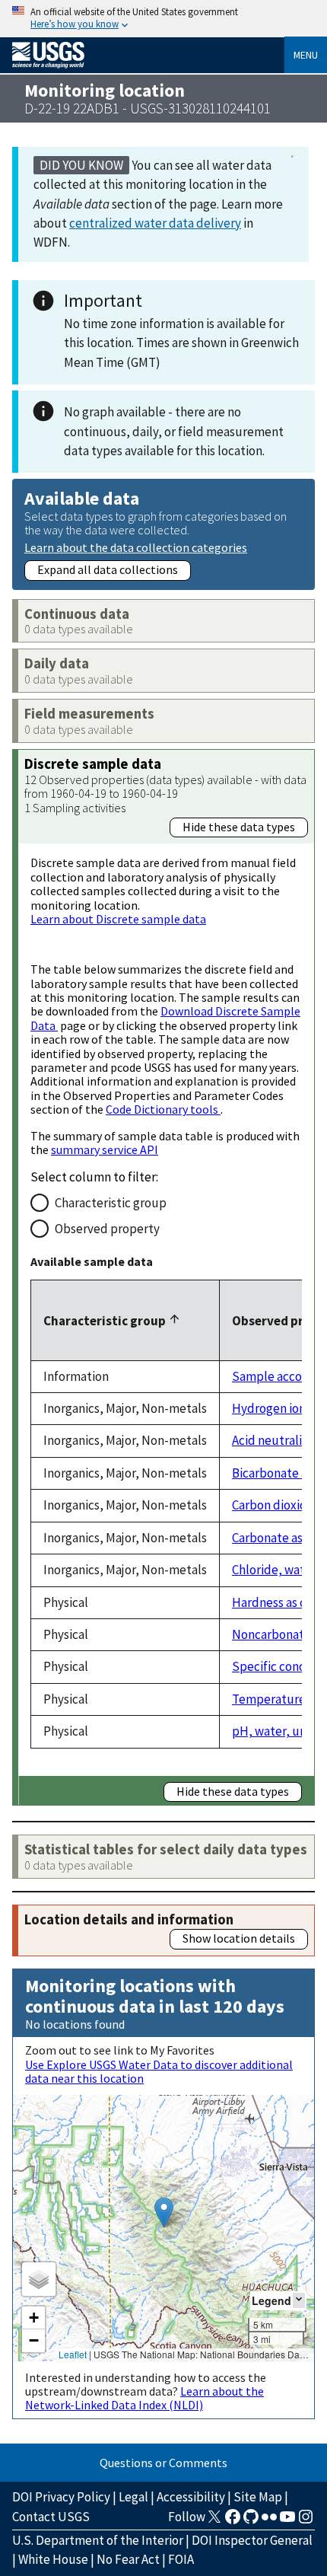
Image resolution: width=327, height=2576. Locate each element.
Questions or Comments (163, 2463)
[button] (164, 2213)
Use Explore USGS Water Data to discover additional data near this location (159, 2071)
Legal (133, 2497)
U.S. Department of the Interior (98, 2540)
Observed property (107, 1229)
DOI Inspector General (252, 2540)
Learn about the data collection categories (136, 547)
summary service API (105, 1149)
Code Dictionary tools (163, 1109)
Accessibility (191, 2497)
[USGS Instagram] (306, 2521)
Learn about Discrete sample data (118, 919)
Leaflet (73, 2354)
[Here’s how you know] (163, 19)
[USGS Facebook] (233, 2521)
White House (53, 2559)
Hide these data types (239, 827)
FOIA (181, 2559)
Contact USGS (51, 2517)
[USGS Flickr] (269, 2521)
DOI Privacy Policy (61, 2497)
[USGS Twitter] (214, 2521)
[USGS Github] (251, 2521)
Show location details (239, 1938)
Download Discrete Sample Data (165, 1018)
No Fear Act (128, 2559)
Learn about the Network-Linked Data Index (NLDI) (144, 2398)
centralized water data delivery (155, 223)
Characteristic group (111, 1203)
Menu (306, 55)
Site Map (258, 2497)
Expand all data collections (108, 569)
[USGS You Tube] (287, 2521)
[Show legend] (299, 2300)
